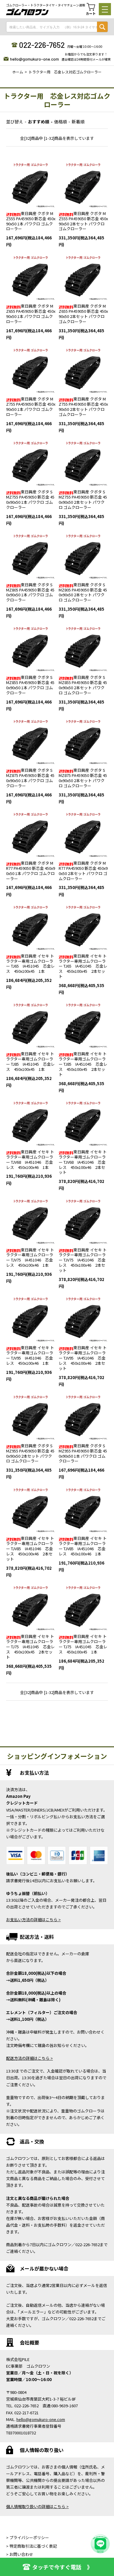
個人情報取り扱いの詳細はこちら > (37, 2506)
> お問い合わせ (20, 2554)
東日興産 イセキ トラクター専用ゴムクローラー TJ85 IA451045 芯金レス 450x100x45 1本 (30, 1061)
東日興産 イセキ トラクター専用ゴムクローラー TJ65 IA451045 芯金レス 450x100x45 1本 (30, 964)
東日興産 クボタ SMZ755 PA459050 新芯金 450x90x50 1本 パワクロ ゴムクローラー (30, 499)
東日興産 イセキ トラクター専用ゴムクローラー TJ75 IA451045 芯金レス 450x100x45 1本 (83, 1644)
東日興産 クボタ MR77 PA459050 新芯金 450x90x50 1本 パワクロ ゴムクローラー (31, 871)
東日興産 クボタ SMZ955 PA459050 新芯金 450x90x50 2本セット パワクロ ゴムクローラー (30, 1453)
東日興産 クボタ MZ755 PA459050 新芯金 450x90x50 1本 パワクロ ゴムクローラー (31, 407)
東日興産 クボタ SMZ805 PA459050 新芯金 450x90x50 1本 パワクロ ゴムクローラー (30, 592)
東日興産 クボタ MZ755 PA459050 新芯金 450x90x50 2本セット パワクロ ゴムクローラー (83, 407)
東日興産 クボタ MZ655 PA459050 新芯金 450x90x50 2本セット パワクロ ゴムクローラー (83, 314)
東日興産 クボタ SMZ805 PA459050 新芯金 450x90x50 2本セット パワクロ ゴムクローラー (83, 592)
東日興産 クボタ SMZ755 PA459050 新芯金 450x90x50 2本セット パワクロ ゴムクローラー (83, 499)
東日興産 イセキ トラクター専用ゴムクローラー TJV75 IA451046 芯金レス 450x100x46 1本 (30, 1258)
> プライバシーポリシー (28, 2537)
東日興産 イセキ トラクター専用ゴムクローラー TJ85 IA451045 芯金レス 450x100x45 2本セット (83, 1064)
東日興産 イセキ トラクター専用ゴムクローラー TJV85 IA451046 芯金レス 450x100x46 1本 (83, 1546)
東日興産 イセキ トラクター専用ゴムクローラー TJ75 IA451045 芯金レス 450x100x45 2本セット (30, 1647)
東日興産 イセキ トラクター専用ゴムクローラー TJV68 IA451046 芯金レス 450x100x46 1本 (30, 1159)
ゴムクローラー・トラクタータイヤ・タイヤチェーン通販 (46, 5)
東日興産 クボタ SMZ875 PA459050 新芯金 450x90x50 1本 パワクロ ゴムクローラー (30, 778)
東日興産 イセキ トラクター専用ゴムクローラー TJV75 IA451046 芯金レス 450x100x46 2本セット (83, 1260)
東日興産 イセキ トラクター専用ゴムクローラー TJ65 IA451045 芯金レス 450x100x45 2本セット (83, 966)
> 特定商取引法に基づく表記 (31, 2546)
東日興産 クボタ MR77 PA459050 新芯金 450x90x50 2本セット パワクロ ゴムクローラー (83, 871)
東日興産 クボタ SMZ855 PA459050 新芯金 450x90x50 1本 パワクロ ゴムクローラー (30, 685)
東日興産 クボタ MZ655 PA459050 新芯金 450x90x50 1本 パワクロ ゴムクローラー (31, 314)
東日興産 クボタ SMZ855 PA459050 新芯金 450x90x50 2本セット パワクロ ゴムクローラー (83, 685)
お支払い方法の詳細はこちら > (33, 1920)
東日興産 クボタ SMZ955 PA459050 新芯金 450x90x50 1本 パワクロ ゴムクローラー (83, 1453)
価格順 (60, 122)
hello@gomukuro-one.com (35, 59)
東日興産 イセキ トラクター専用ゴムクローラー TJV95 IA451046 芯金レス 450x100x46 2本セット (83, 1358)
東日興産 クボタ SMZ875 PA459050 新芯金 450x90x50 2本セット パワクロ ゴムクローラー (83, 778)
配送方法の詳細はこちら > (29, 2058)
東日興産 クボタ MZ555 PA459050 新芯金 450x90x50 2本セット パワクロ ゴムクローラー (83, 221)
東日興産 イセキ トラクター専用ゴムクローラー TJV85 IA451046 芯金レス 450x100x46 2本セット (30, 1549)
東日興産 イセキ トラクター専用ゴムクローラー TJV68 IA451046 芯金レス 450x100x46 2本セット (83, 1162)
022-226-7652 (42, 45)
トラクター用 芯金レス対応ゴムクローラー (65, 72)
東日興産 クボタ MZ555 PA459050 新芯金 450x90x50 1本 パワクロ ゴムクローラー (31, 221)
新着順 (78, 122)
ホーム (18, 72)
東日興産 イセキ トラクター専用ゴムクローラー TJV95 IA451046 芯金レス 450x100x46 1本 (30, 1355)
